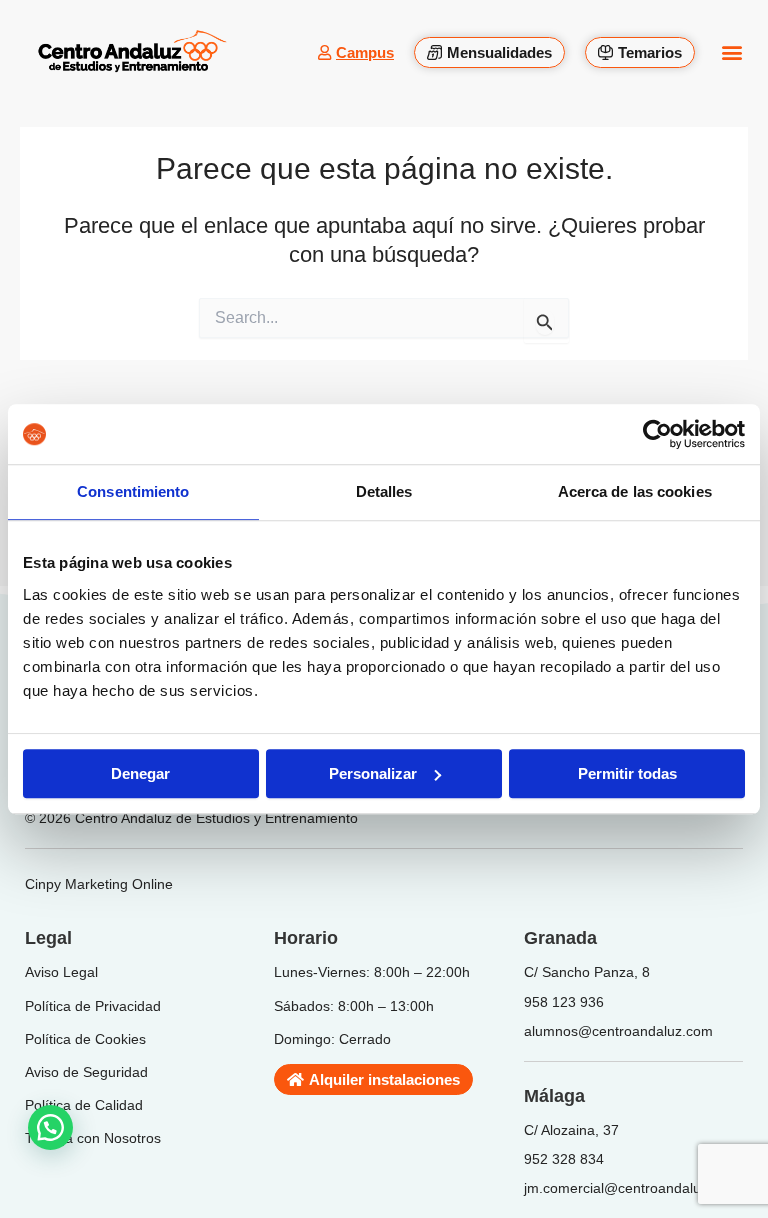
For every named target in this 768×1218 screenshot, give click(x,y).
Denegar (140, 773)
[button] (731, 52)
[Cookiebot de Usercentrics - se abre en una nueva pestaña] (657, 434)
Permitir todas (627, 773)
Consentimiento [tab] (133, 491)
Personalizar (373, 773)
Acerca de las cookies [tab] (635, 491)
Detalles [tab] (384, 491)
